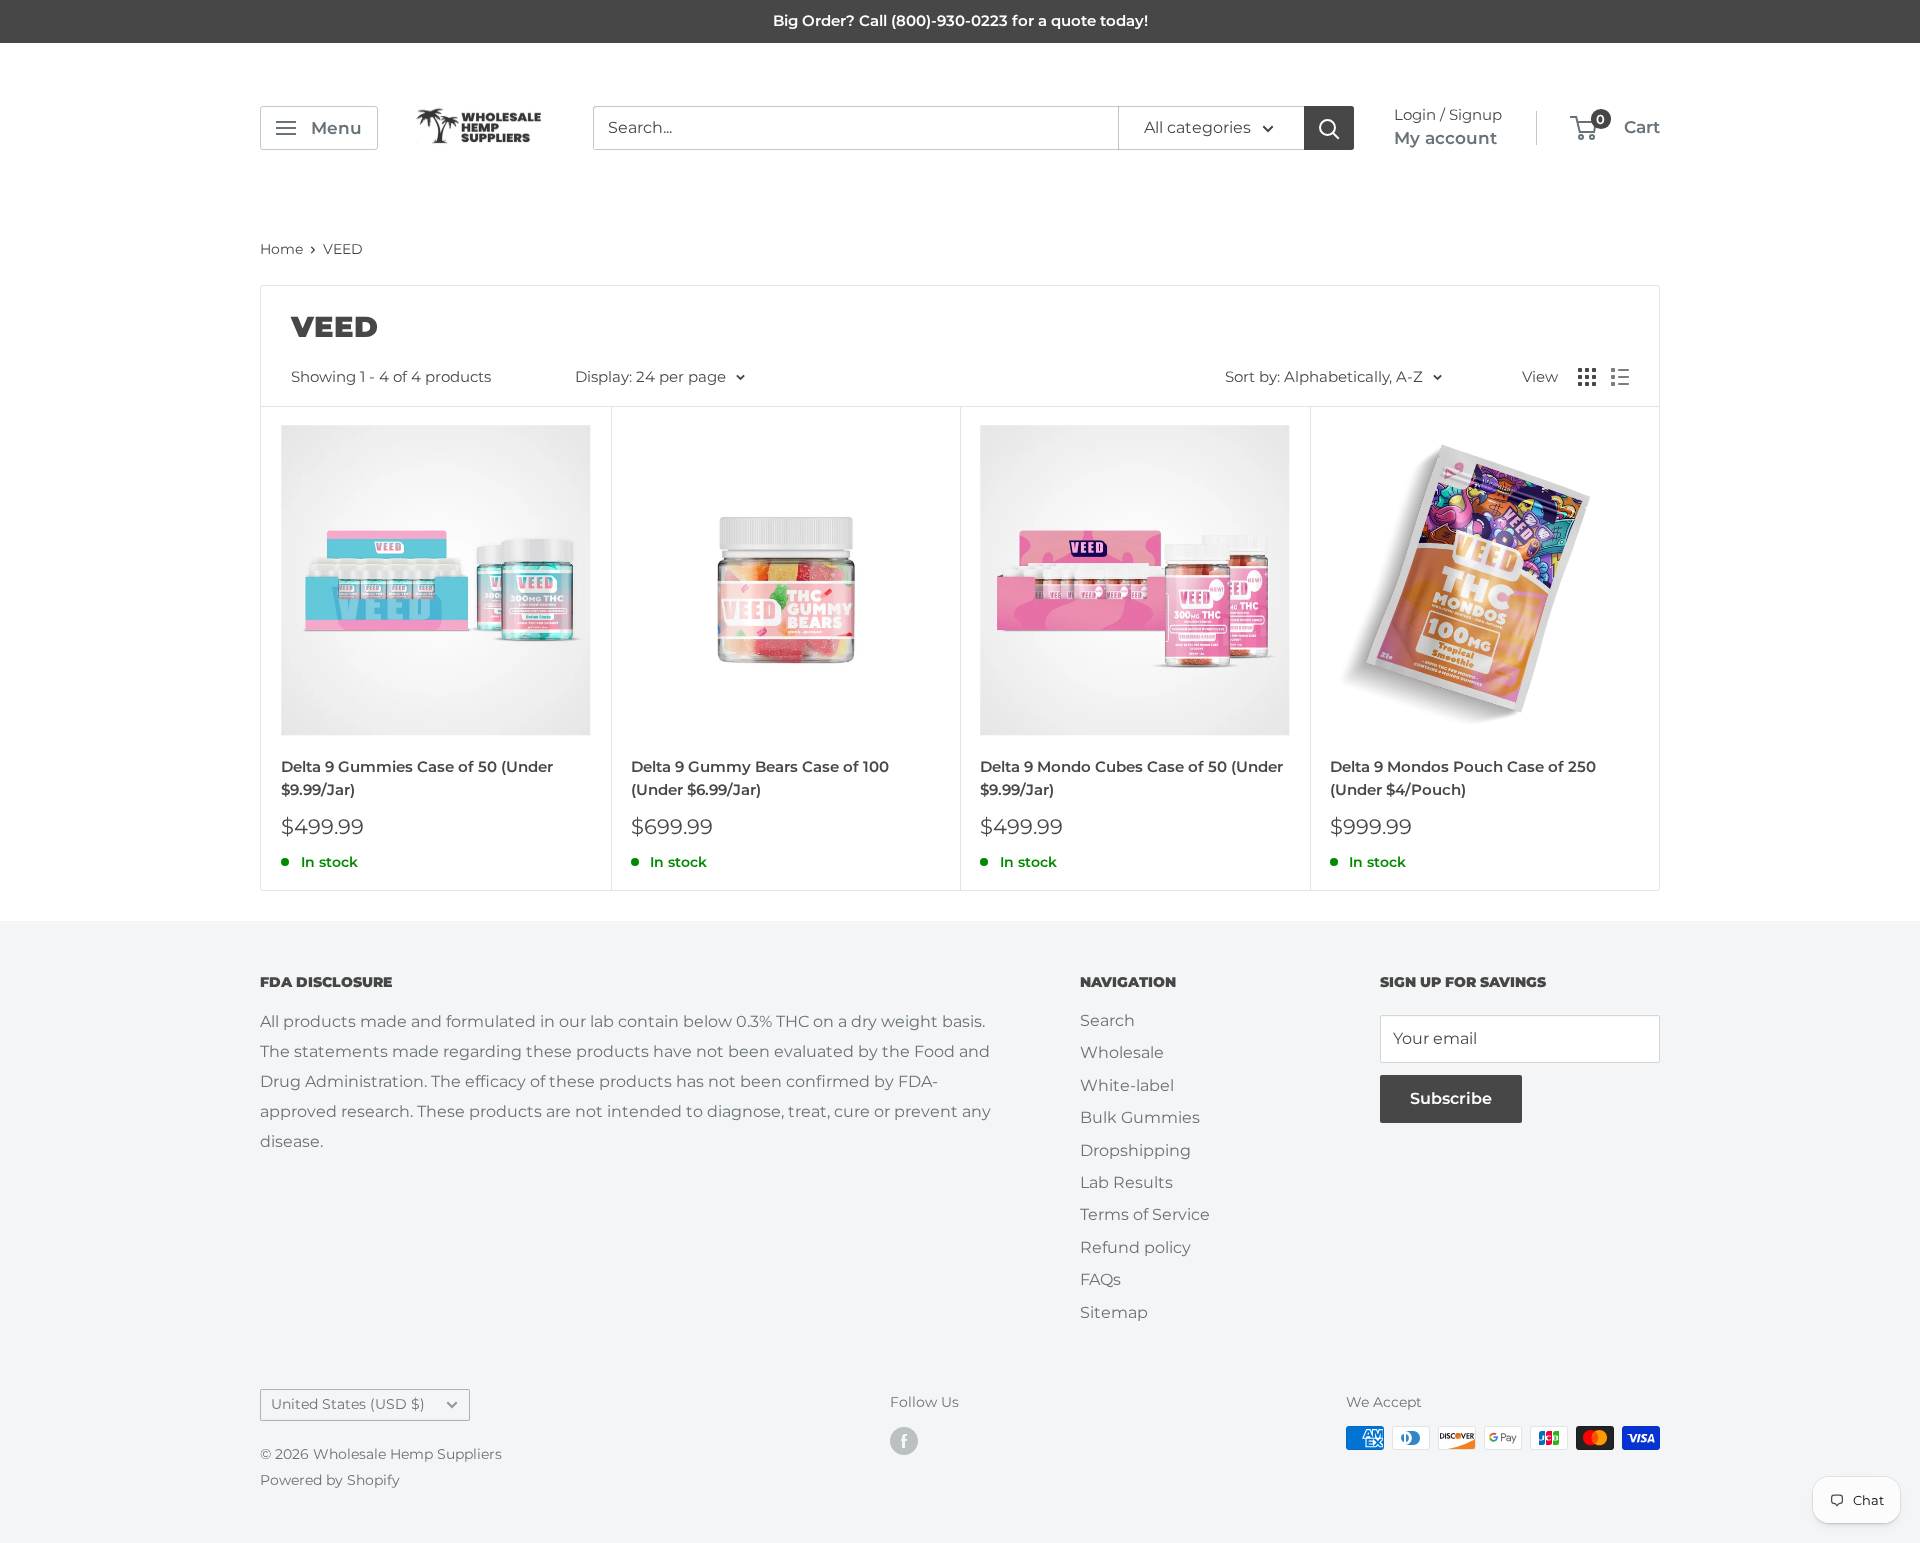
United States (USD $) (348, 1404)
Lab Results (1126, 1182)
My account (1445, 138)
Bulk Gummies (1140, 1117)
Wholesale (1122, 1052)
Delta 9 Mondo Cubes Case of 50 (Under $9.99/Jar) (1131, 778)
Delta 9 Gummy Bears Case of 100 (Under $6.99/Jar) (760, 778)
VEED (343, 249)
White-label (1127, 1085)
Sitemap (1114, 1312)
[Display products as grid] (1587, 377)
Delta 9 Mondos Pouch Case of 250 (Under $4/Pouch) (1463, 778)
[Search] (1329, 128)
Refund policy (1135, 1247)
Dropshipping (1135, 1150)
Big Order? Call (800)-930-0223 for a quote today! (960, 20)
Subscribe (1451, 1098)
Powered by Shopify (330, 1480)
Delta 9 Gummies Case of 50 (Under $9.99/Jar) (417, 778)
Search (1107, 1020)
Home (281, 249)
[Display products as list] (1620, 377)
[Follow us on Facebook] (904, 1440)
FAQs (1100, 1279)
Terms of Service (1145, 1214)
